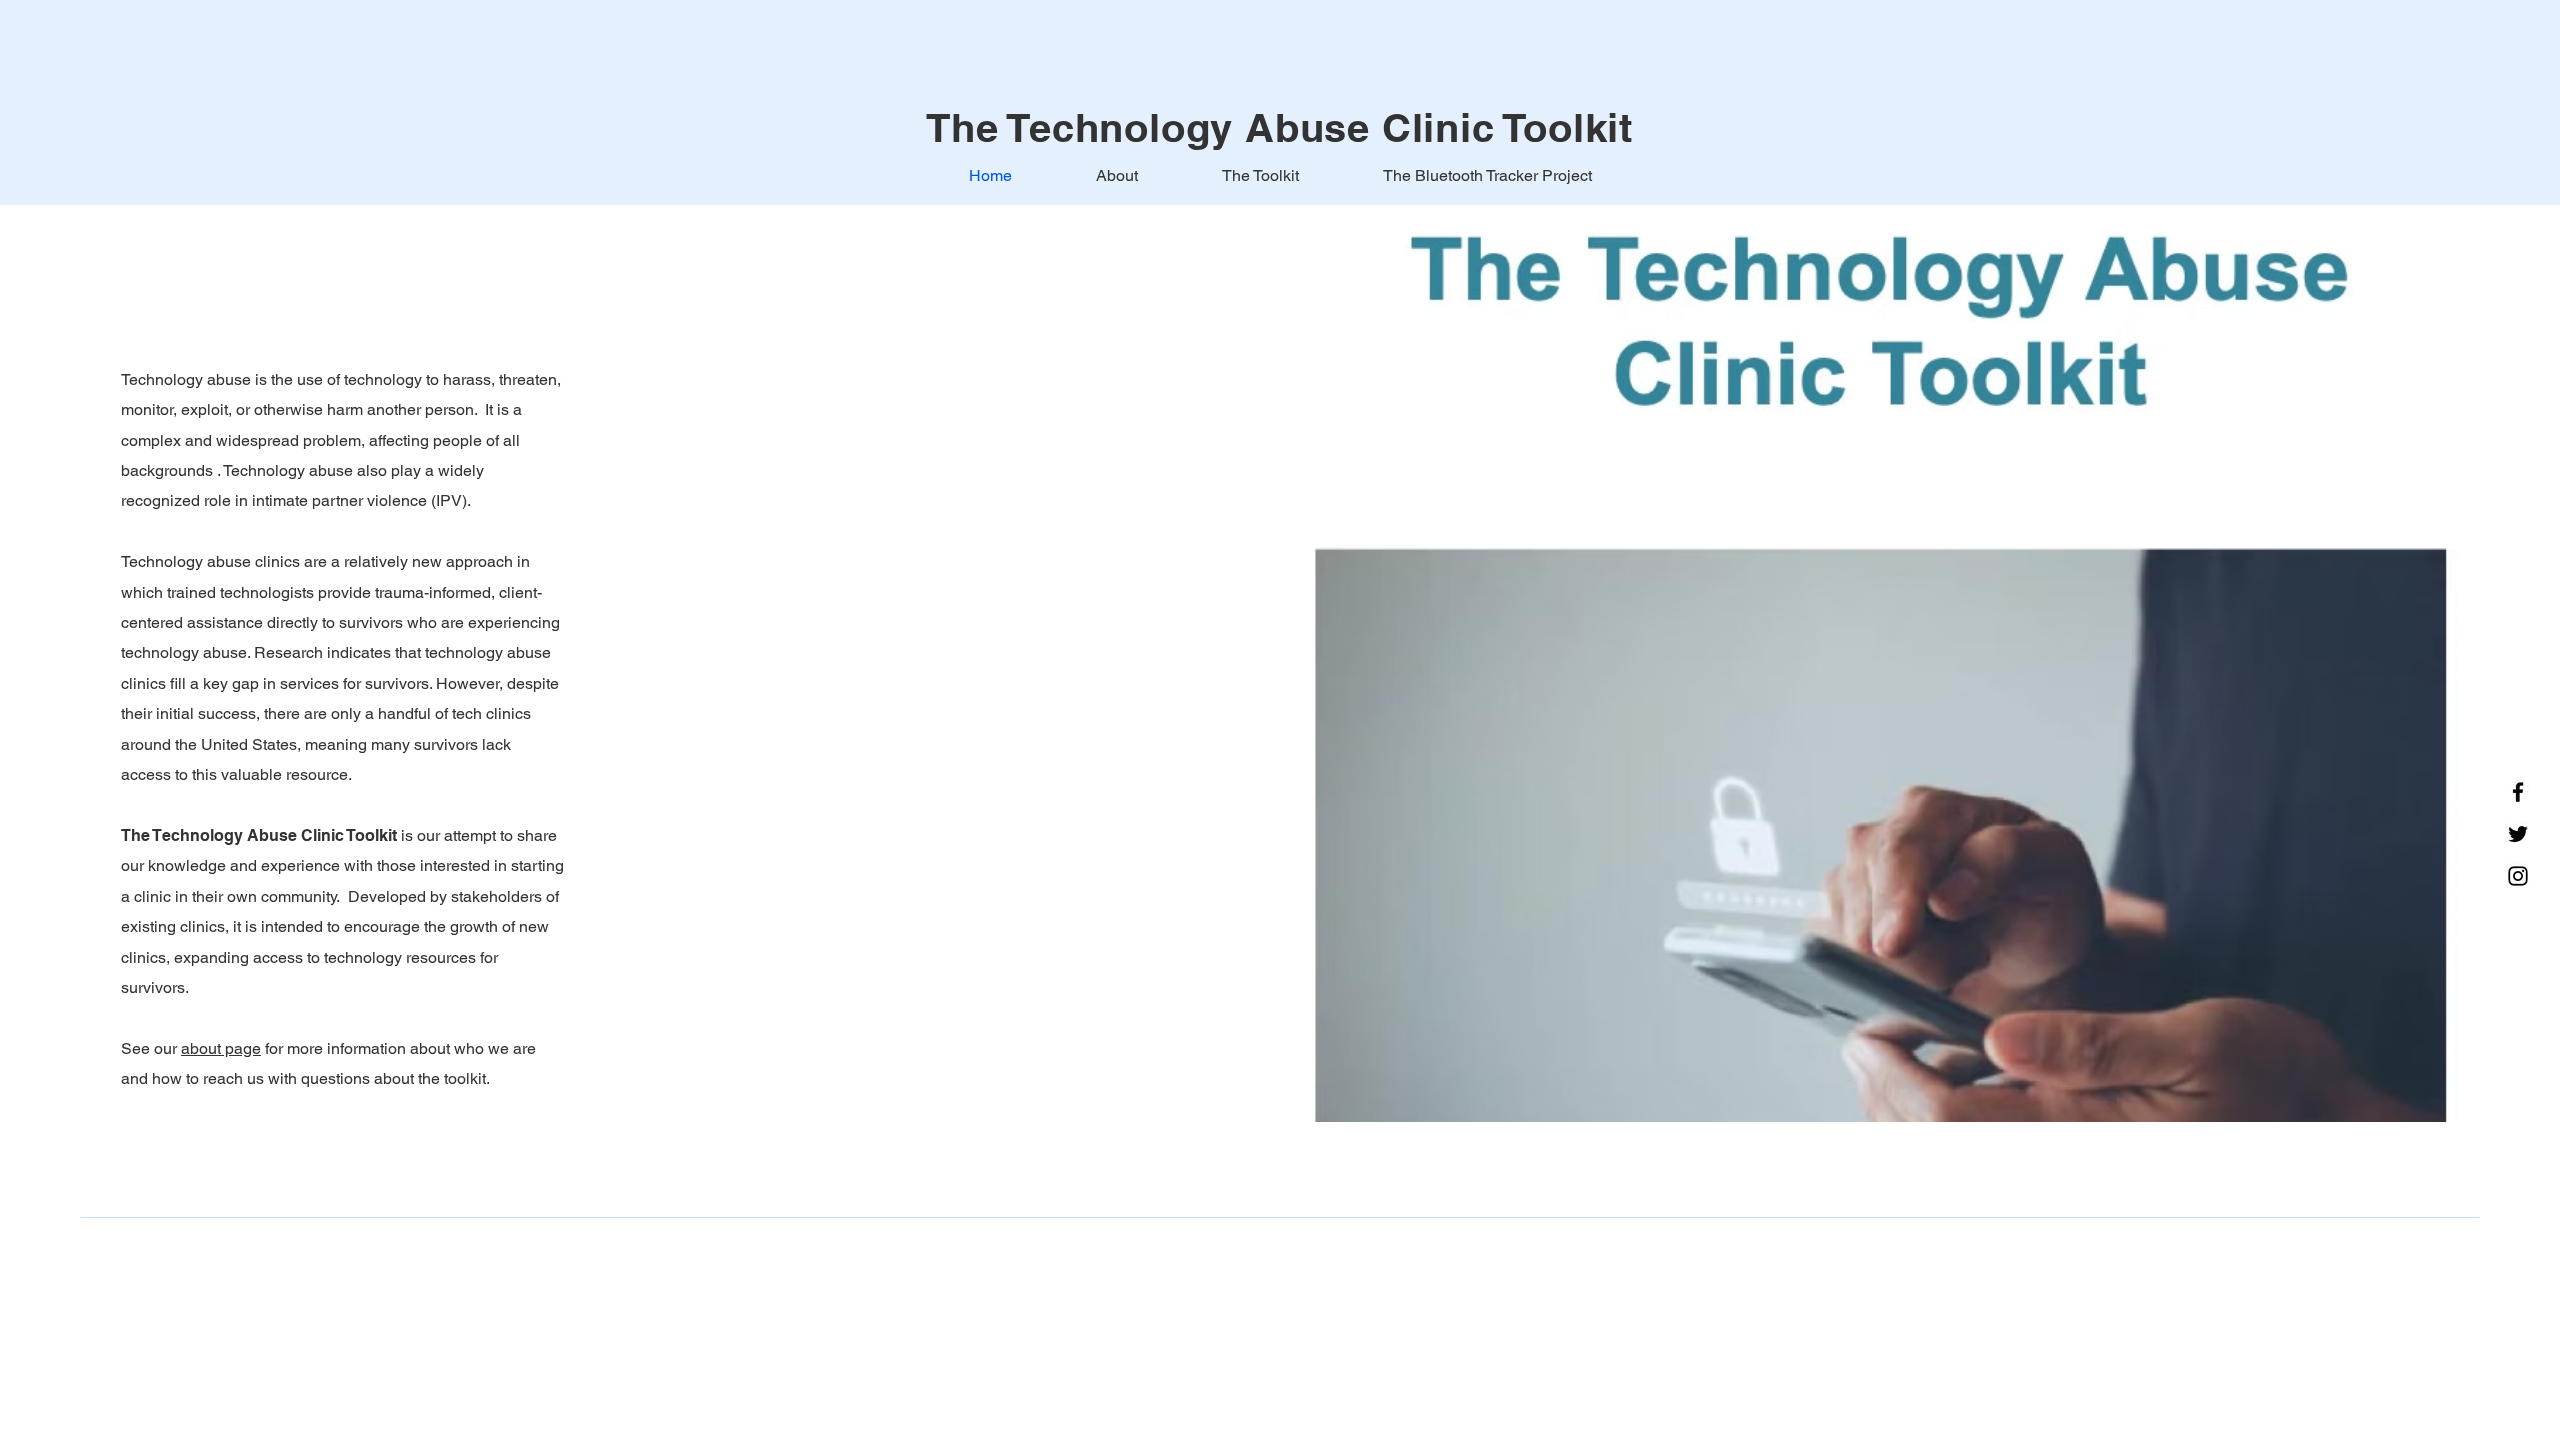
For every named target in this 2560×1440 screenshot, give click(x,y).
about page (221, 1048)
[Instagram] (2518, 876)
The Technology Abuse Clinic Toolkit (1279, 127)
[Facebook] (2518, 792)
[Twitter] (2518, 834)
